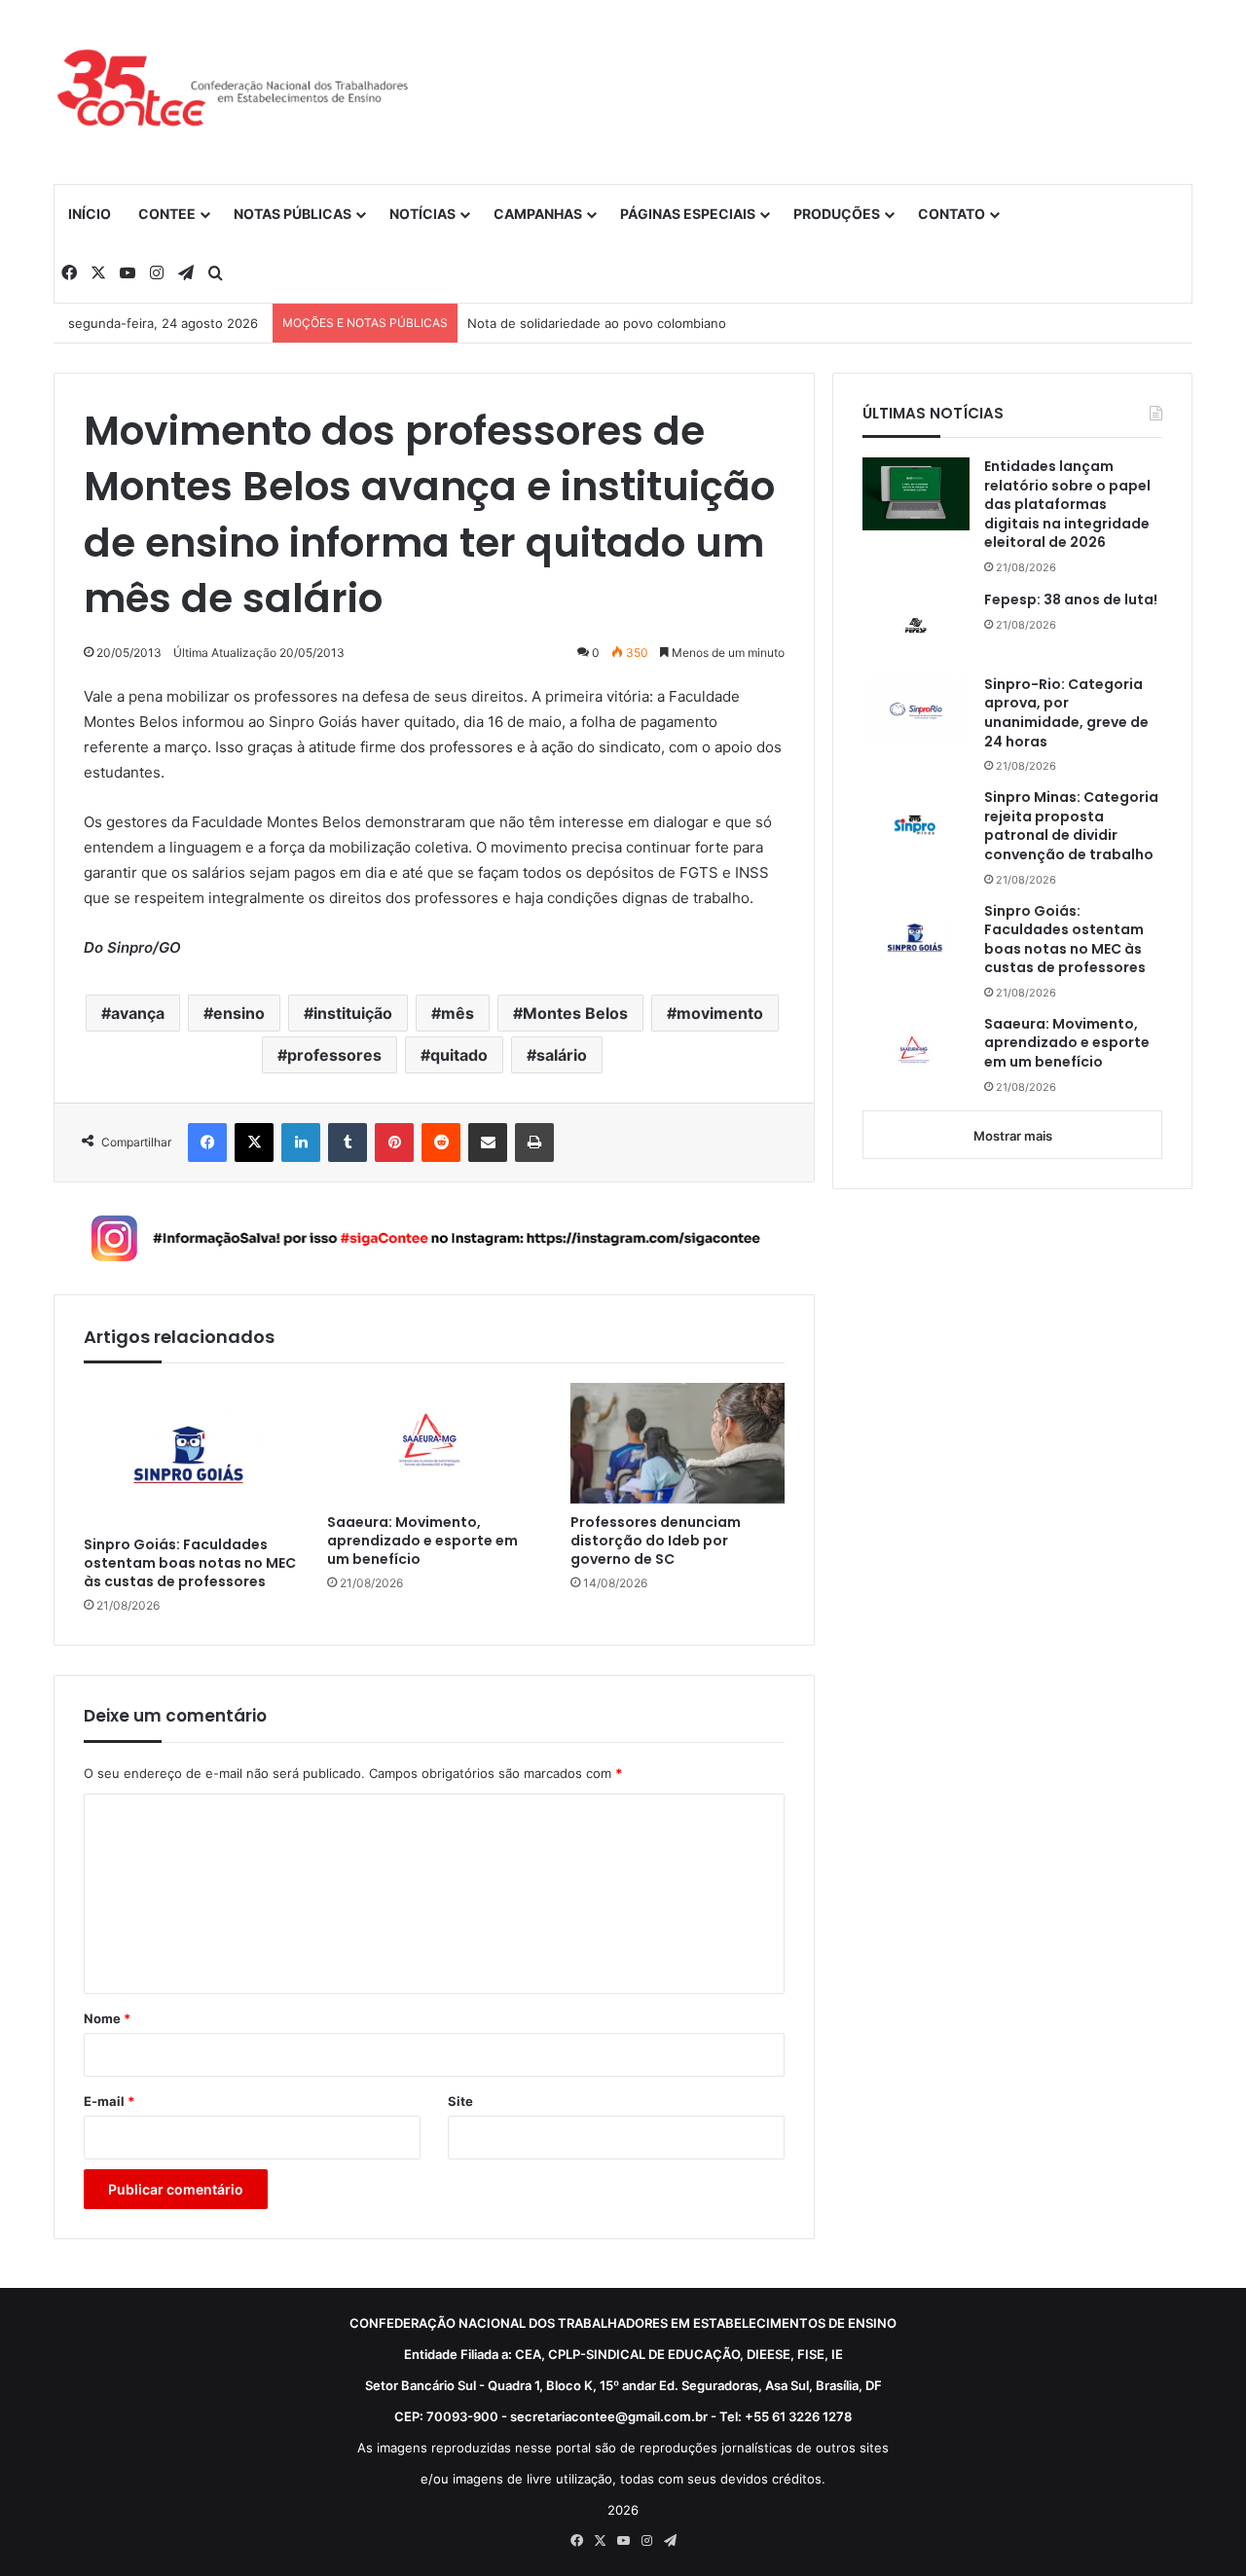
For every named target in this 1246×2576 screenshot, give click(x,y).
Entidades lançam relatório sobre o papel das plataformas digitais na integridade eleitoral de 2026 (1067, 505)
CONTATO (952, 214)
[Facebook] (207, 1143)
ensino (239, 1013)
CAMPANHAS (538, 214)
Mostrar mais (1013, 1136)
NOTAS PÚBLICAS (293, 214)
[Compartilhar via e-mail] (488, 1143)
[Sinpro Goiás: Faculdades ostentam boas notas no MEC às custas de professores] (191, 1454)
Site (460, 2101)
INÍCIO (90, 214)
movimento (720, 1013)
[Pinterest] (394, 1143)
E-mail (109, 2101)
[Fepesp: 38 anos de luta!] (916, 626)
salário (562, 1055)
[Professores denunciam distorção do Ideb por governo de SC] (678, 1443)
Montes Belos (575, 1013)
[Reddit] (441, 1143)
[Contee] (234, 91)
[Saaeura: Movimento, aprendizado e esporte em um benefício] (434, 1443)
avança (138, 1013)
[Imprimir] (534, 1143)
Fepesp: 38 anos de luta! (1071, 600)
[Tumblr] (348, 1143)
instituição (353, 1013)
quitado (459, 1055)
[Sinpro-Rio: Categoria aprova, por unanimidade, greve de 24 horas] (916, 711)
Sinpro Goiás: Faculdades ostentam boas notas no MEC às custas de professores (190, 1563)
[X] (254, 1143)
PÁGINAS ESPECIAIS (688, 214)
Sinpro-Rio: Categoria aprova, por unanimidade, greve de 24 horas (1066, 713)
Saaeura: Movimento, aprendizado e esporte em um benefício (422, 1541)
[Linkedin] (301, 1143)
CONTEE (167, 214)
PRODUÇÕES (837, 214)
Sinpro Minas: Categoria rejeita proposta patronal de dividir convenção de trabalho (1071, 826)
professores (334, 1055)
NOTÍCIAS (422, 214)
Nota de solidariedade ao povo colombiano (597, 323)
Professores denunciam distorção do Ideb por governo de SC (656, 1541)
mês (458, 1013)
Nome (107, 2018)
